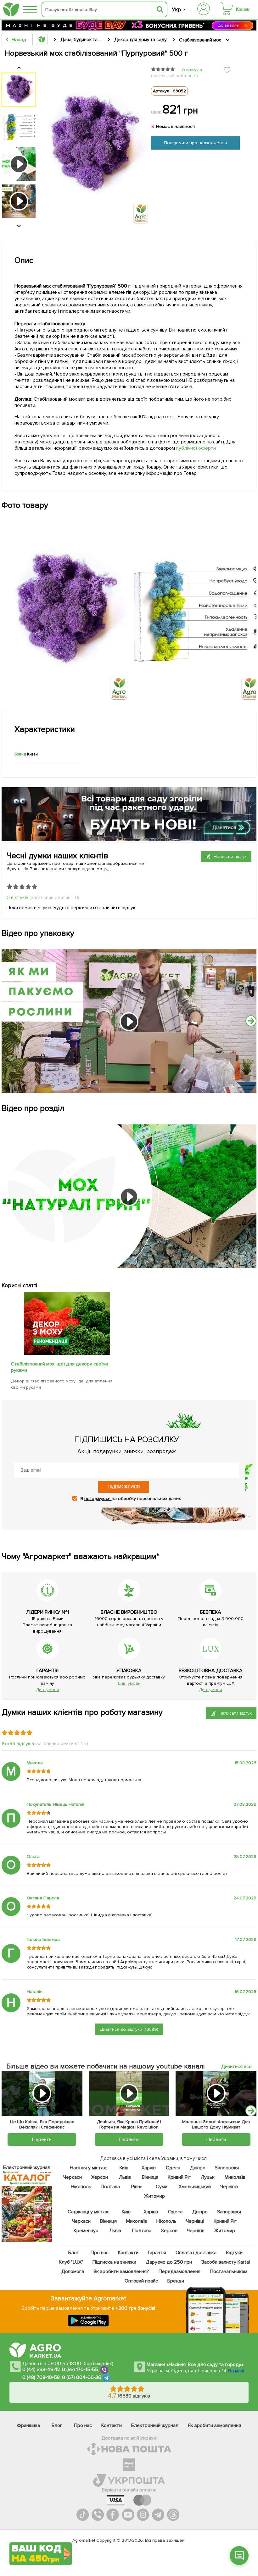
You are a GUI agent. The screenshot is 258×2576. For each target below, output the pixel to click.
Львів (125, 2177)
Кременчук (86, 2231)
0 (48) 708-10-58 (41, 2378)
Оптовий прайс (141, 2281)
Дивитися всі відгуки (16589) (129, 2029)
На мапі (236, 2371)
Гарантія (157, 2253)
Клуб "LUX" (71, 2262)
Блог (73, 2253)
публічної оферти (196, 448)
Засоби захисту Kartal (226, 2262)
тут (106, 869)
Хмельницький (195, 2187)
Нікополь (81, 2187)
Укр (176, 10)
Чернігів (229, 2187)
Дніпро (197, 2168)
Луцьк (208, 2177)
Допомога (73, 2271)
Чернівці (195, 2221)
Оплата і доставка (196, 2253)
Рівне (137, 2187)
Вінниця (150, 2177)
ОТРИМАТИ (41, 2529)
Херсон (99, 2177)
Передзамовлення (179, 2271)
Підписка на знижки (114, 2262)
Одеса (173, 2168)
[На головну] (11, 10)
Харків (149, 2168)
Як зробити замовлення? (121, 2271)
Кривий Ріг (179, 2177)
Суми (161, 2187)
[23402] (67, 1353)
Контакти (128, 2253)
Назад (19, 40)
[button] (251, 2111)
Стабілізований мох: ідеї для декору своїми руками (60, 1367)
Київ (124, 2168)
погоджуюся (98, 1499)
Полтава (110, 2187)
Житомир (154, 2196)
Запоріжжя (227, 2168)
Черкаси (72, 2177)
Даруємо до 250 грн (169, 2262)
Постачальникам (228, 2271)
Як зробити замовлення (214, 2425)
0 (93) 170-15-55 (80, 2370)
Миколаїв (235, 2177)
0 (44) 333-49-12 (41, 2370)
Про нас (99, 2253)
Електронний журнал (155, 2425)
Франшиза (28, 2425)
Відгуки (234, 2253)
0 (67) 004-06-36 (82, 2378)
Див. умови (48, 1690)
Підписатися (124, 1487)
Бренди (175, 2281)
